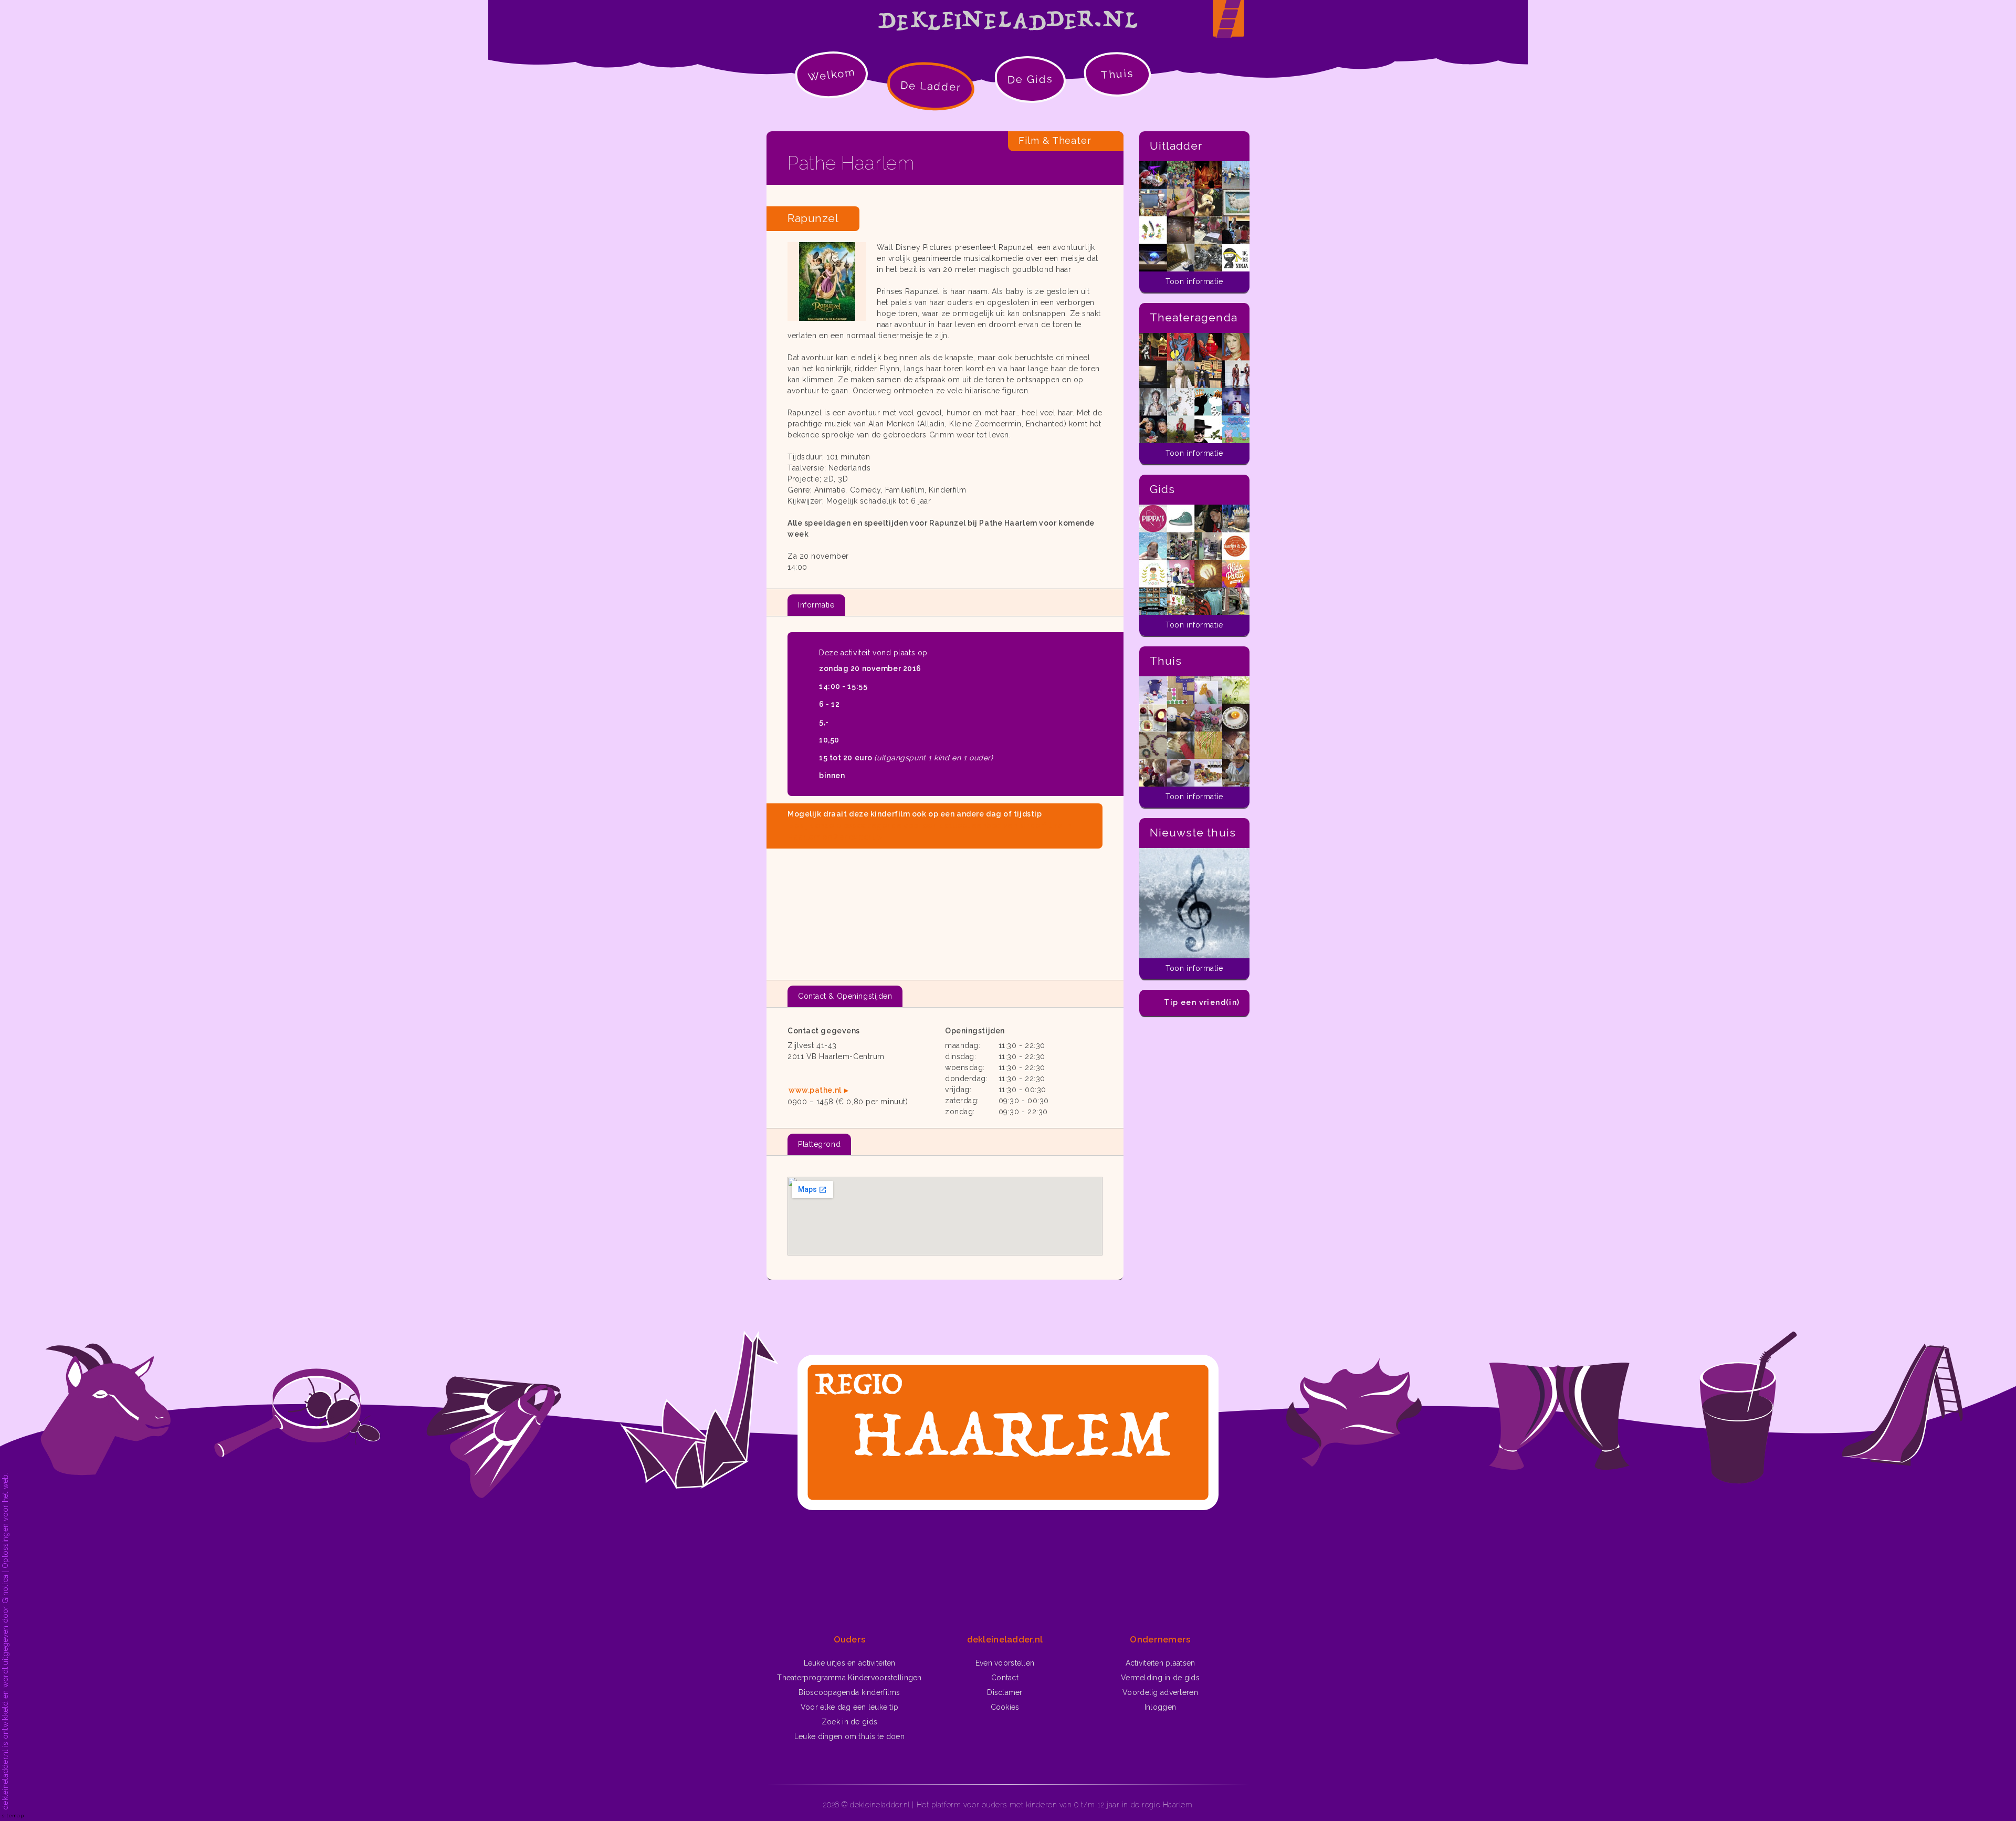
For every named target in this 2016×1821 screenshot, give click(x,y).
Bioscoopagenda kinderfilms (849, 1692)
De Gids (1030, 79)
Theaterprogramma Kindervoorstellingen (849, 1678)
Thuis (1117, 74)
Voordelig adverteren (1160, 1692)
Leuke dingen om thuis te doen (849, 1736)
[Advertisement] (945, 910)
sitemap (13, 1815)
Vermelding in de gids (1160, 1678)
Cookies (1005, 1707)
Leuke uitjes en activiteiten (850, 1663)
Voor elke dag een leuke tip (850, 1707)
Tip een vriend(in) (1202, 1002)
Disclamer (1005, 1692)
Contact (1005, 1678)
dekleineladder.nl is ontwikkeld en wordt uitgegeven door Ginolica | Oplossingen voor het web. (5, 1641)
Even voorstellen (1005, 1663)
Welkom (832, 74)
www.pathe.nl (815, 1090)
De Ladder (931, 86)
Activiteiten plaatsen (1161, 1663)
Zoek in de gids (849, 1722)
